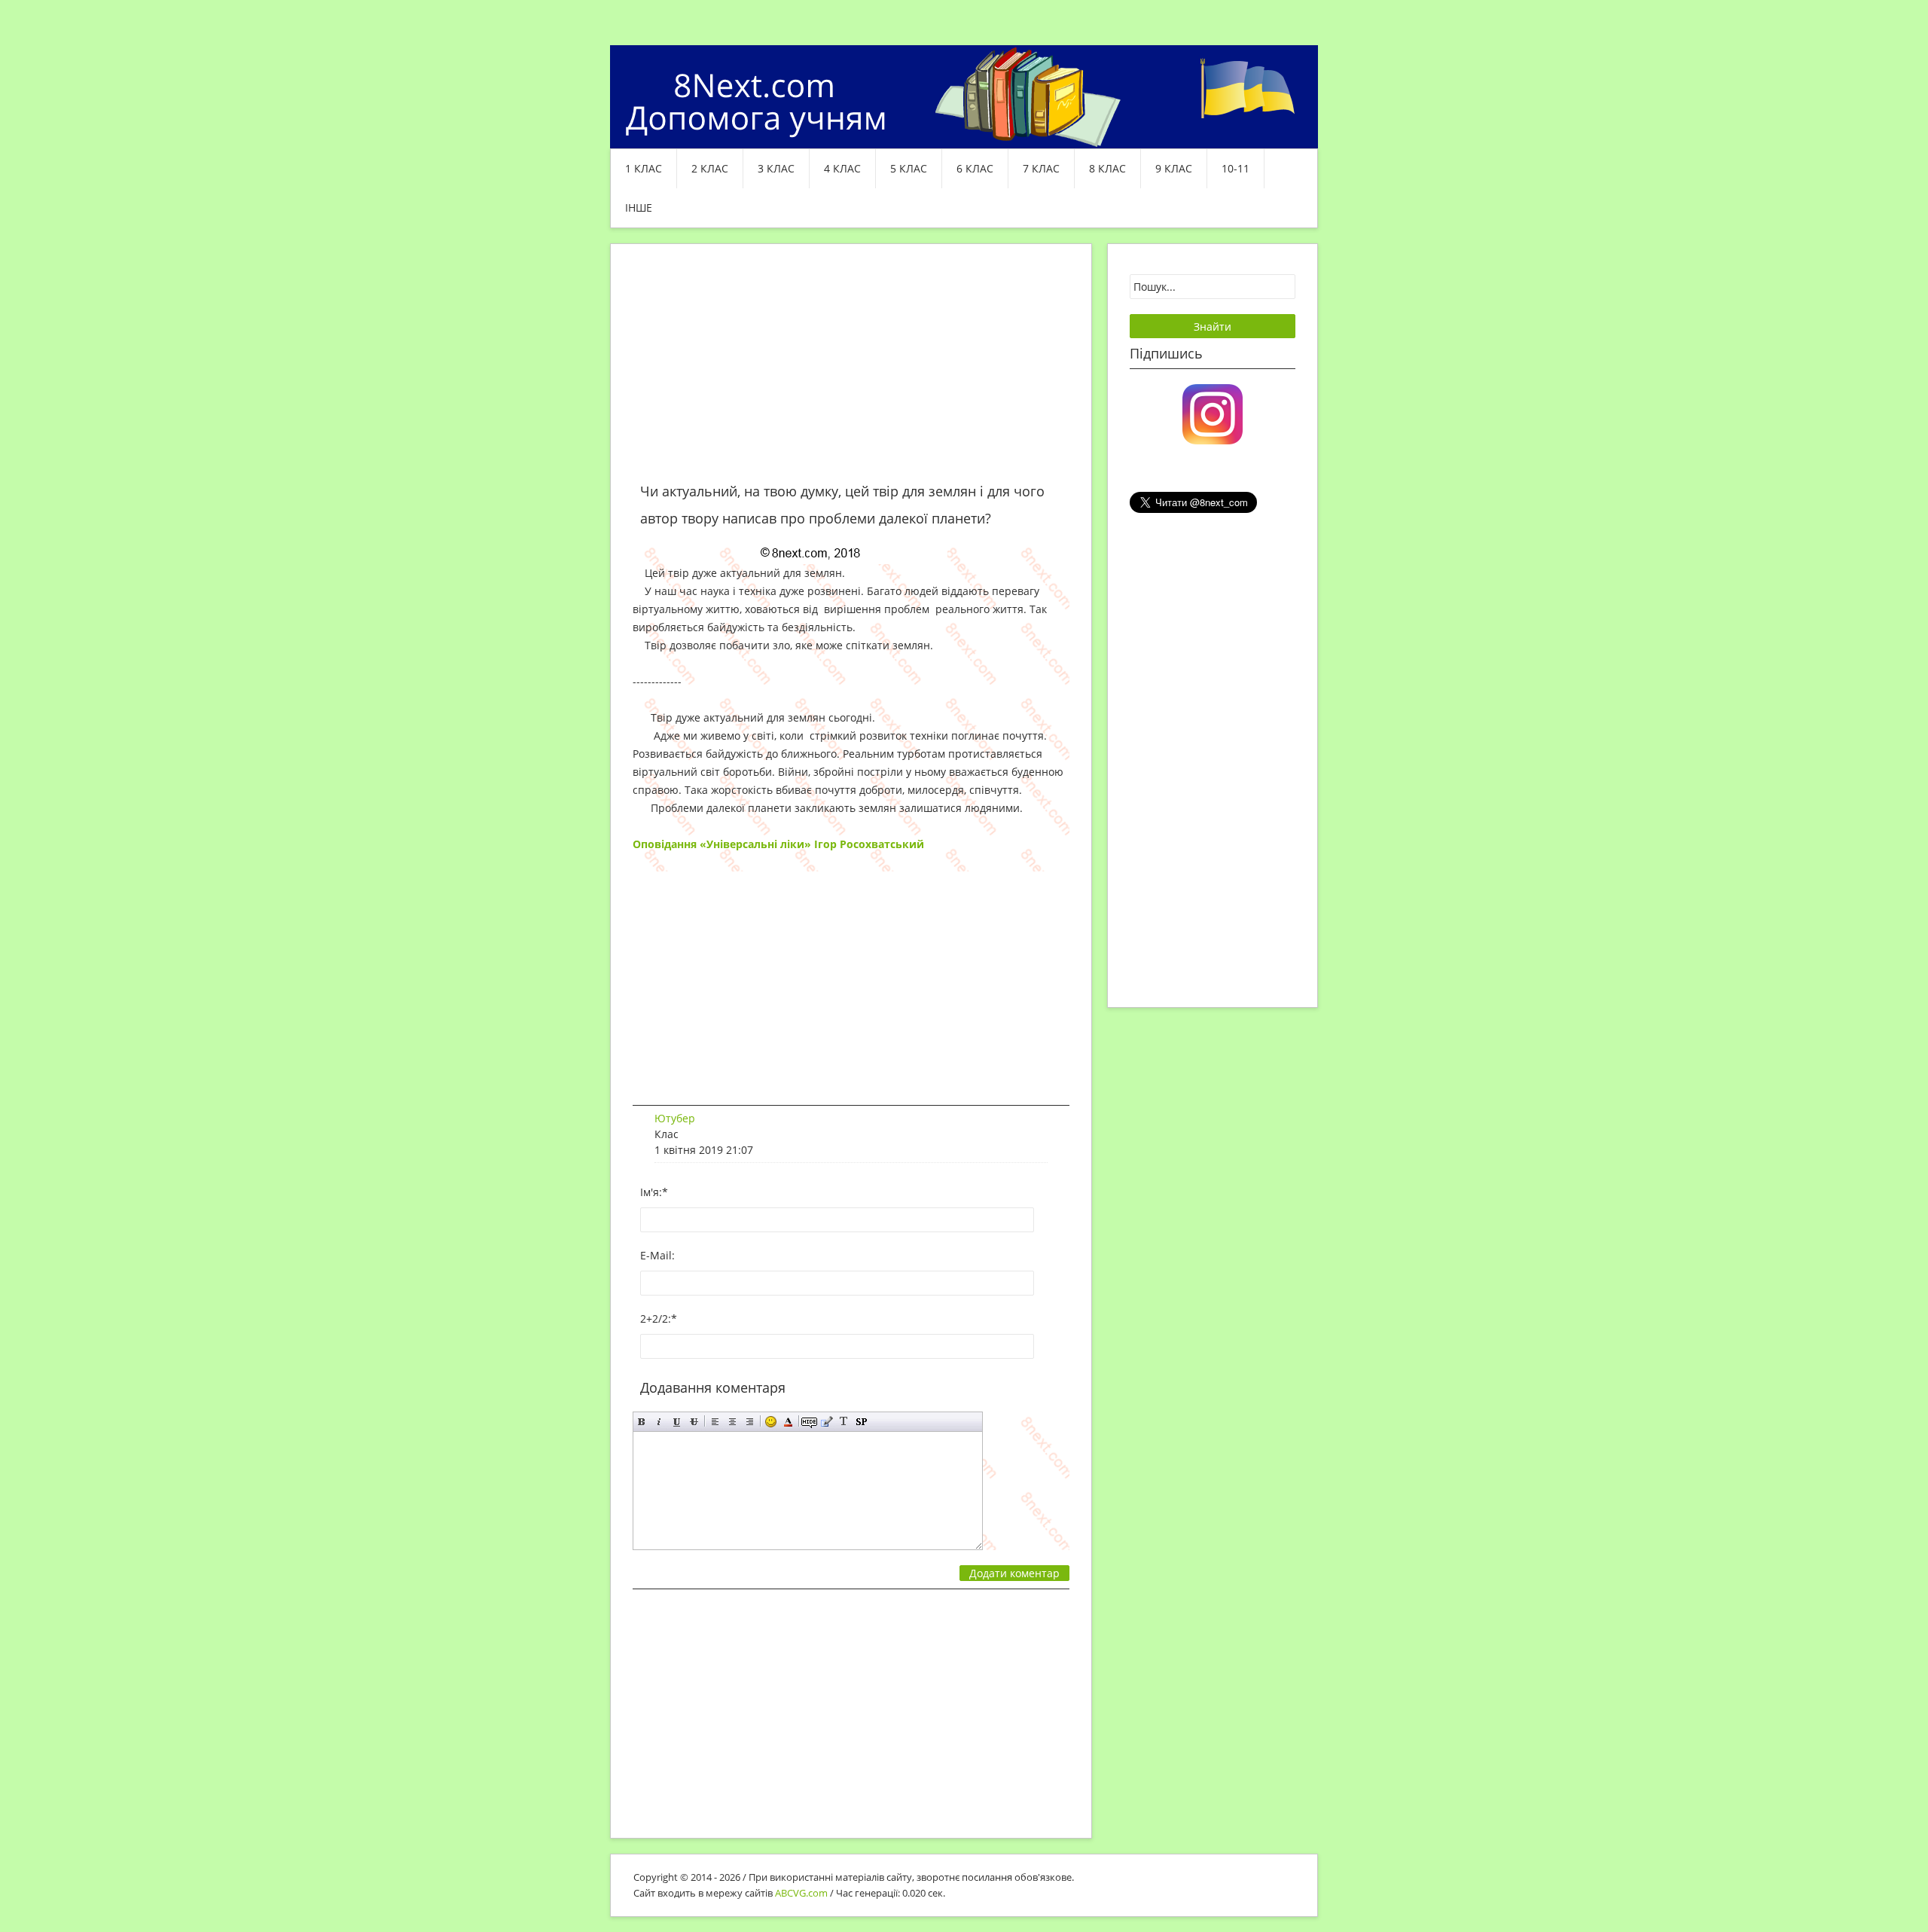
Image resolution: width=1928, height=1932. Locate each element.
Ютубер (675, 1118)
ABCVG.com (801, 1893)
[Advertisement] (851, 372)
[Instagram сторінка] (1213, 413)
